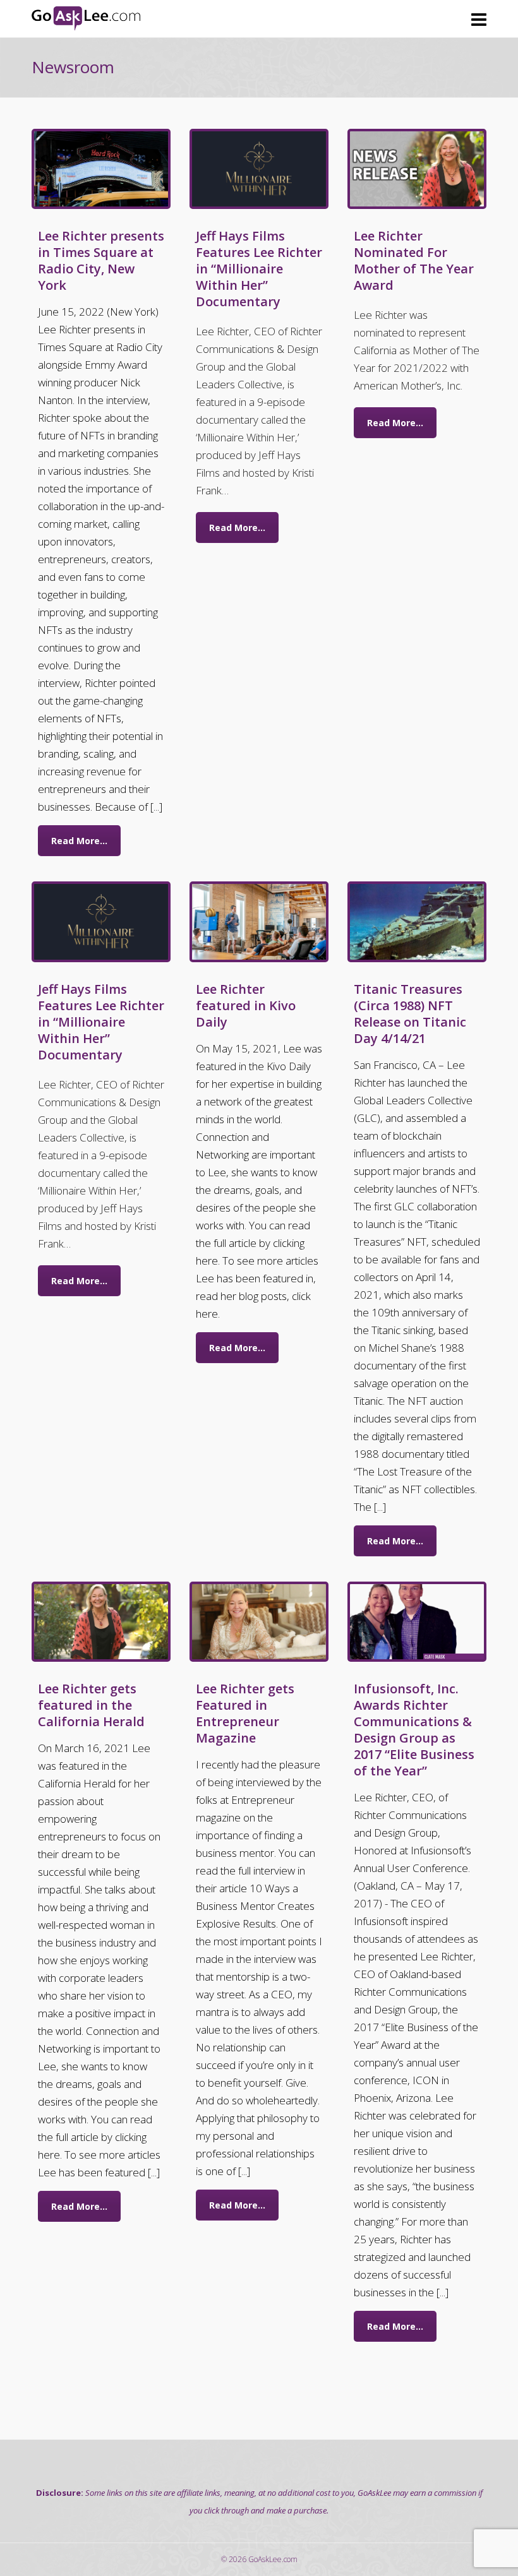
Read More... (79, 841)
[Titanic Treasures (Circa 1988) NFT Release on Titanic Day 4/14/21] (417, 921)
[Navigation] (479, 19)
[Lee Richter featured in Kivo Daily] (259, 921)
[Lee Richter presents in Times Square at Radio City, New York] (101, 169)
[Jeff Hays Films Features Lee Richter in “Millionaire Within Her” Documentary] (259, 169)
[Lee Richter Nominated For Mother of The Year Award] (417, 169)
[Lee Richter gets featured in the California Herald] (101, 1622)
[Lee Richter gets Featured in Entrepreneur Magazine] (259, 1622)
